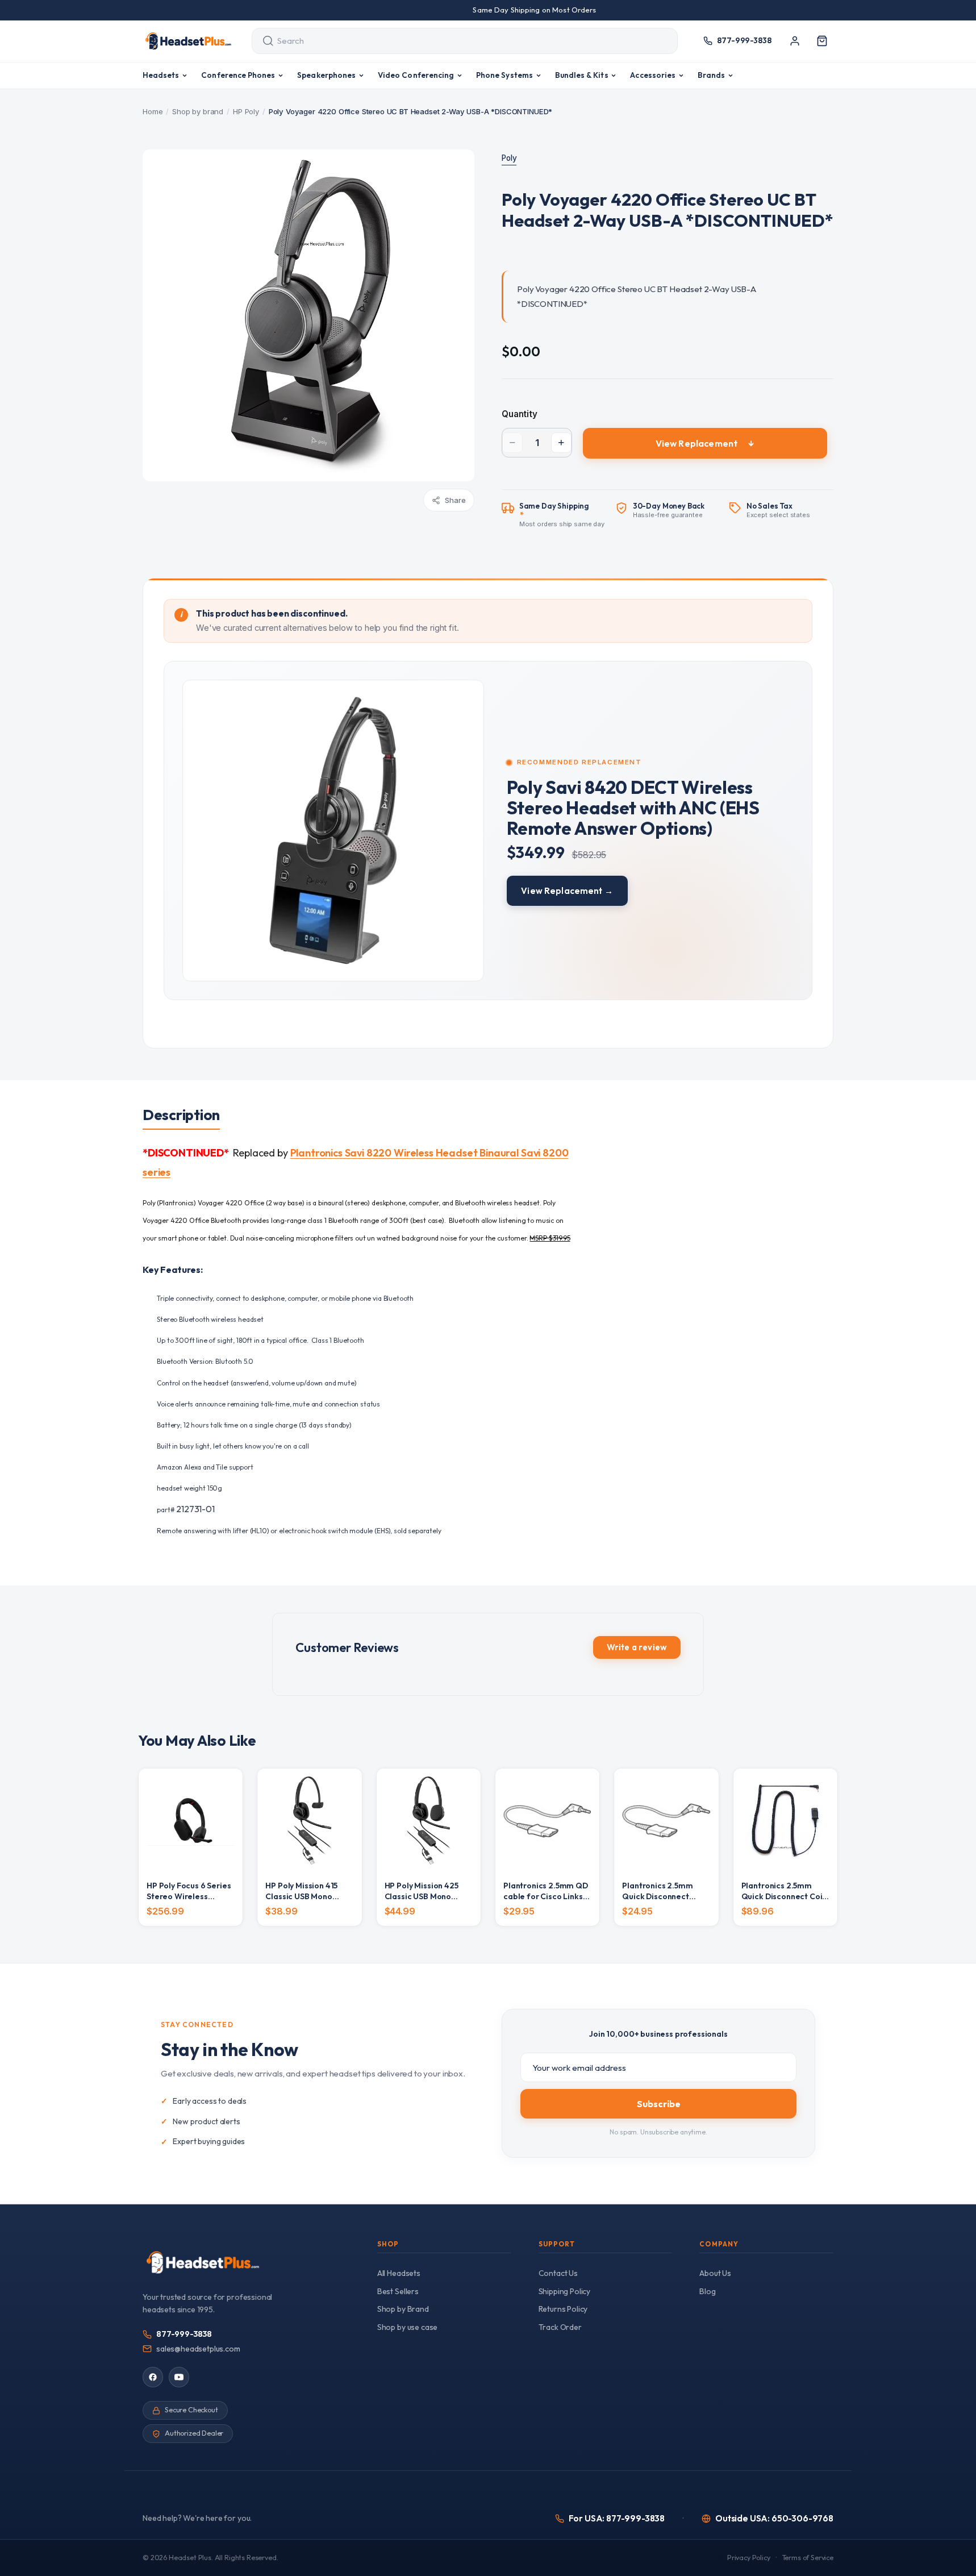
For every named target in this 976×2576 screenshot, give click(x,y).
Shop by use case (407, 2327)
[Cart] (822, 41)
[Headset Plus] (188, 41)
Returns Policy (563, 2309)
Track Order (560, 2327)
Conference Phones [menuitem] (238, 75)
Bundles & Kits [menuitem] (582, 75)
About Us (715, 2273)
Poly (509, 158)
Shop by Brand (403, 2309)
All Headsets (399, 2273)
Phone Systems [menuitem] (504, 75)
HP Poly (246, 111)
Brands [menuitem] (711, 75)
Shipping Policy (565, 2291)
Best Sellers (398, 2291)
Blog (707, 2291)
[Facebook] (153, 2377)
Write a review (637, 1647)
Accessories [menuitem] (653, 75)
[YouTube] (179, 2377)
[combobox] (454, 41)
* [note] (562, 515)
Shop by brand (198, 111)
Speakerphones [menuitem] (326, 75)
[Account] (795, 41)
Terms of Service (808, 2558)
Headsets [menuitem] (161, 75)
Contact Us (558, 2273)
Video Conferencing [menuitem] (416, 75)
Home (153, 111)
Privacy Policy (749, 2558)
